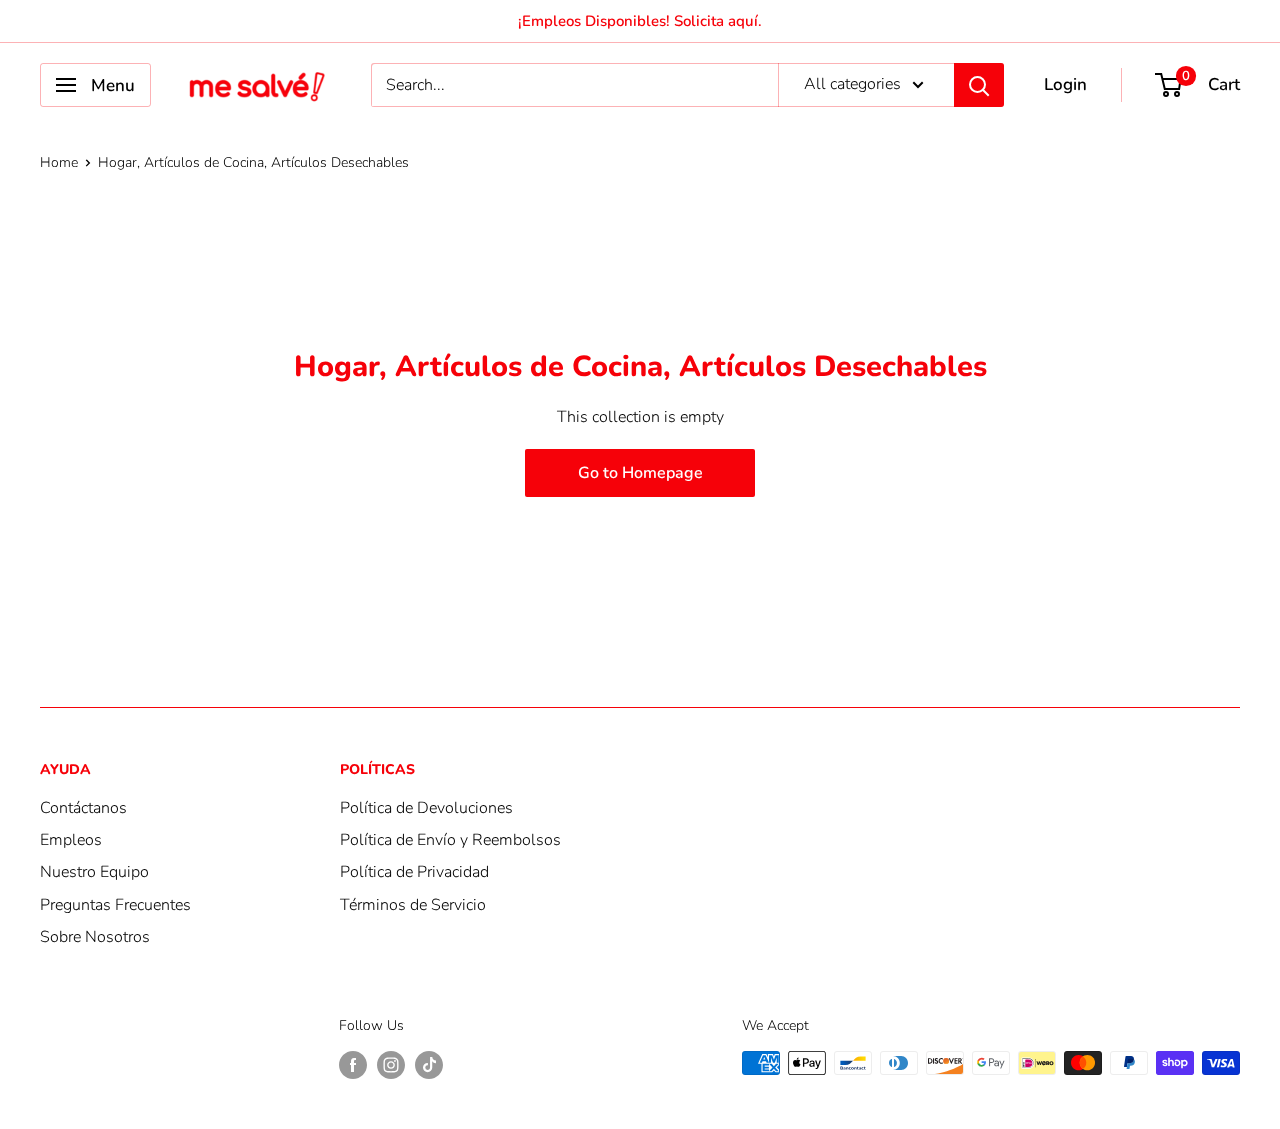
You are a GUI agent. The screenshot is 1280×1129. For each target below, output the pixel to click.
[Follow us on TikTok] (429, 1065)
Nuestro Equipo (94, 872)
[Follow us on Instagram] (391, 1065)
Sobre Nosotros (95, 937)
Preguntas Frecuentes (115, 905)
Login (1065, 84)
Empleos (71, 840)
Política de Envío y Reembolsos (450, 840)
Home (59, 162)
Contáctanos (83, 808)
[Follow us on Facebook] (353, 1065)
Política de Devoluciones (426, 808)
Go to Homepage (640, 473)
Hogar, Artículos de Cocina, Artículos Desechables (253, 162)
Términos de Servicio (413, 905)
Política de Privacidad (414, 872)
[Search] (979, 85)
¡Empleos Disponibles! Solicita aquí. (640, 21)
